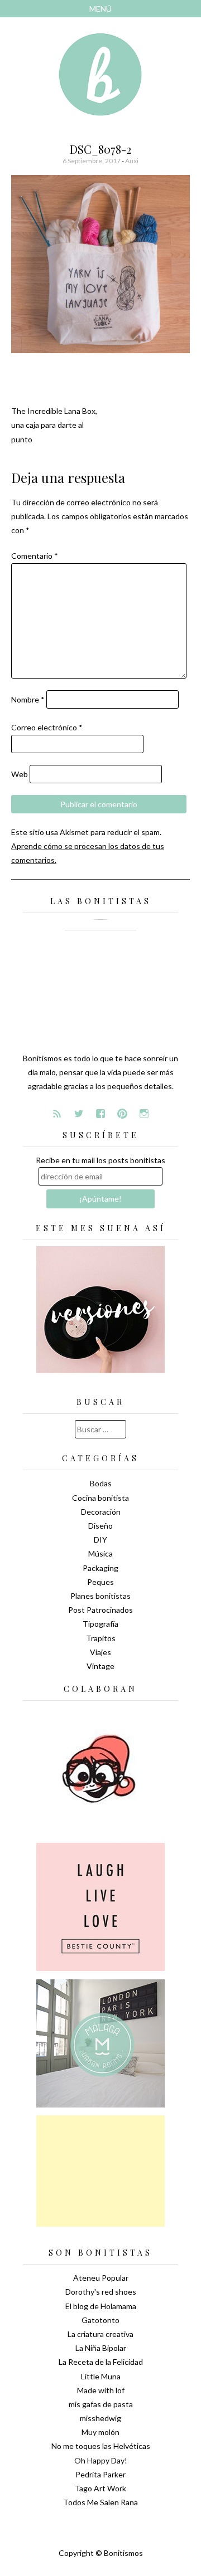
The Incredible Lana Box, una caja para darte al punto (54, 425)
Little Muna (101, 2376)
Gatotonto (100, 2320)
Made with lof (101, 2390)
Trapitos (101, 1638)
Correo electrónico (47, 727)
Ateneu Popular (101, 2278)
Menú (100, 9)
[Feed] (57, 1114)
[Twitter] (79, 1114)
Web (20, 774)
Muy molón (100, 2432)
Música (100, 1553)
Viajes (100, 1652)
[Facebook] (100, 1114)
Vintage (100, 1666)
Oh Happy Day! (101, 2460)
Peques (100, 1582)
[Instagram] (144, 1114)
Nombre (28, 699)
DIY (100, 1540)
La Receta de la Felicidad (101, 2362)
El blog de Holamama (101, 2306)
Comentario (35, 556)
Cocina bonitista (100, 1498)
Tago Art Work (100, 2488)
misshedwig (100, 2418)
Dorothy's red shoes (101, 2292)
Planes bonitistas (100, 1596)
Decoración (101, 1512)
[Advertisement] (100, 2171)
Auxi (132, 161)
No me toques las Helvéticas (101, 2446)
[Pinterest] (122, 1114)
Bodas (101, 1483)
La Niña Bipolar (101, 2348)
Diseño (100, 1526)
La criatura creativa (100, 2334)
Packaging (100, 1568)
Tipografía (100, 1624)
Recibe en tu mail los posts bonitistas (100, 1160)
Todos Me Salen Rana (100, 2502)
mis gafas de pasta (101, 2404)
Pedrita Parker (100, 2474)
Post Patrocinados (100, 1610)
